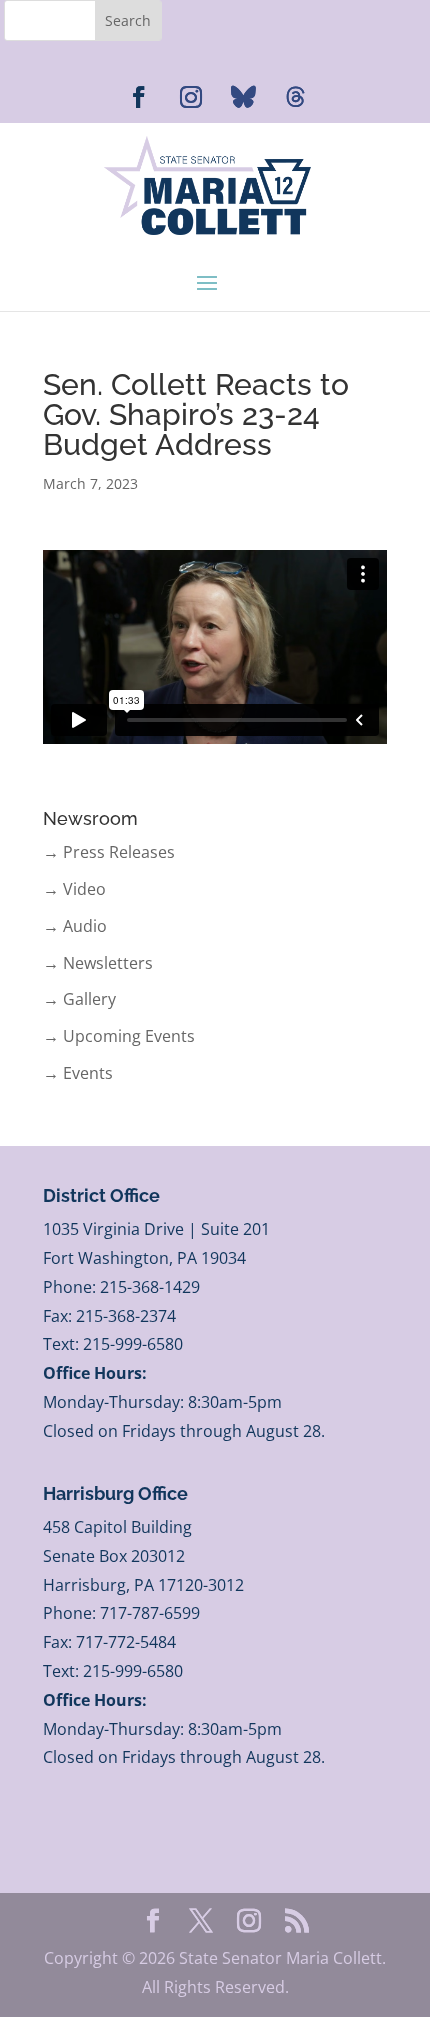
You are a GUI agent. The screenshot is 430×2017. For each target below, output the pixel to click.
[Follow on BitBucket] (295, 97)
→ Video (74, 889)
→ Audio (75, 926)
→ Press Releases (109, 852)
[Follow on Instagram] (191, 97)
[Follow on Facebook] (139, 97)
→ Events (78, 1073)
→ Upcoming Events (119, 1036)
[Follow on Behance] (243, 97)
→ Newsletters (98, 963)
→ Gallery (79, 999)
